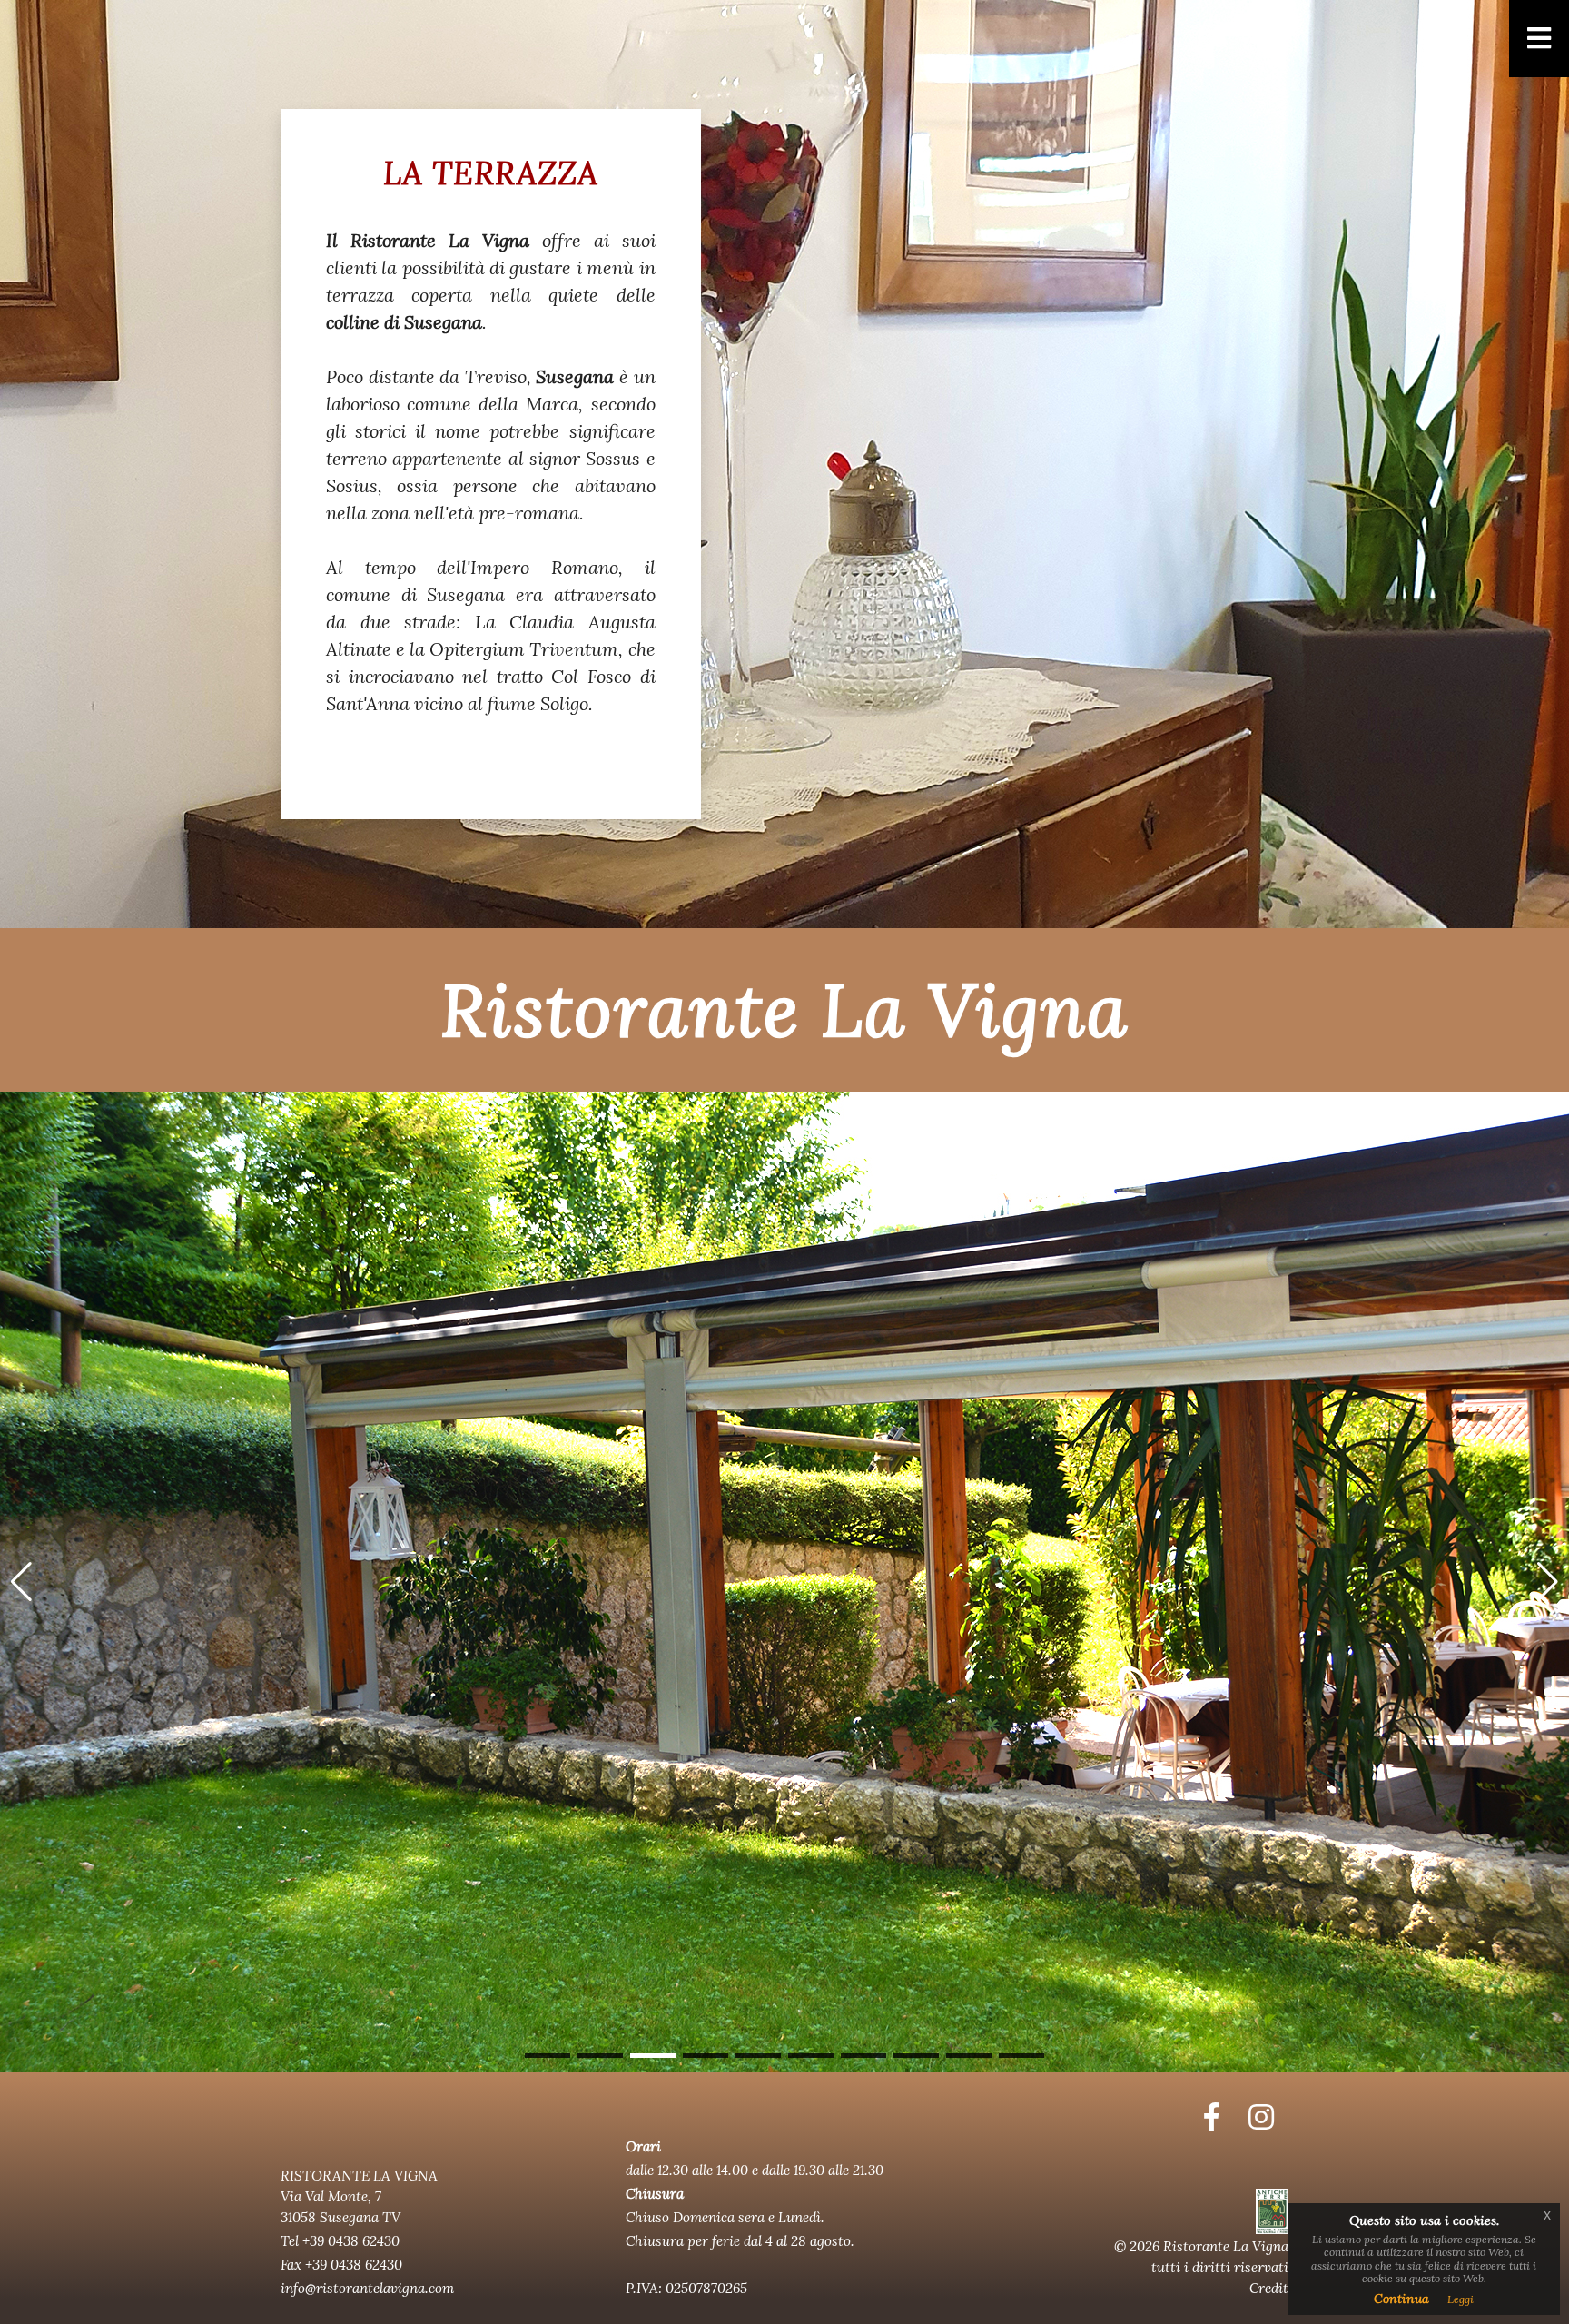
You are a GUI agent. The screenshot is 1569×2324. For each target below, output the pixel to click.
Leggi (1460, 2299)
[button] (548, 2056)
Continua (1401, 2299)
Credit (1269, 2288)
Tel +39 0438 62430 (340, 2241)
